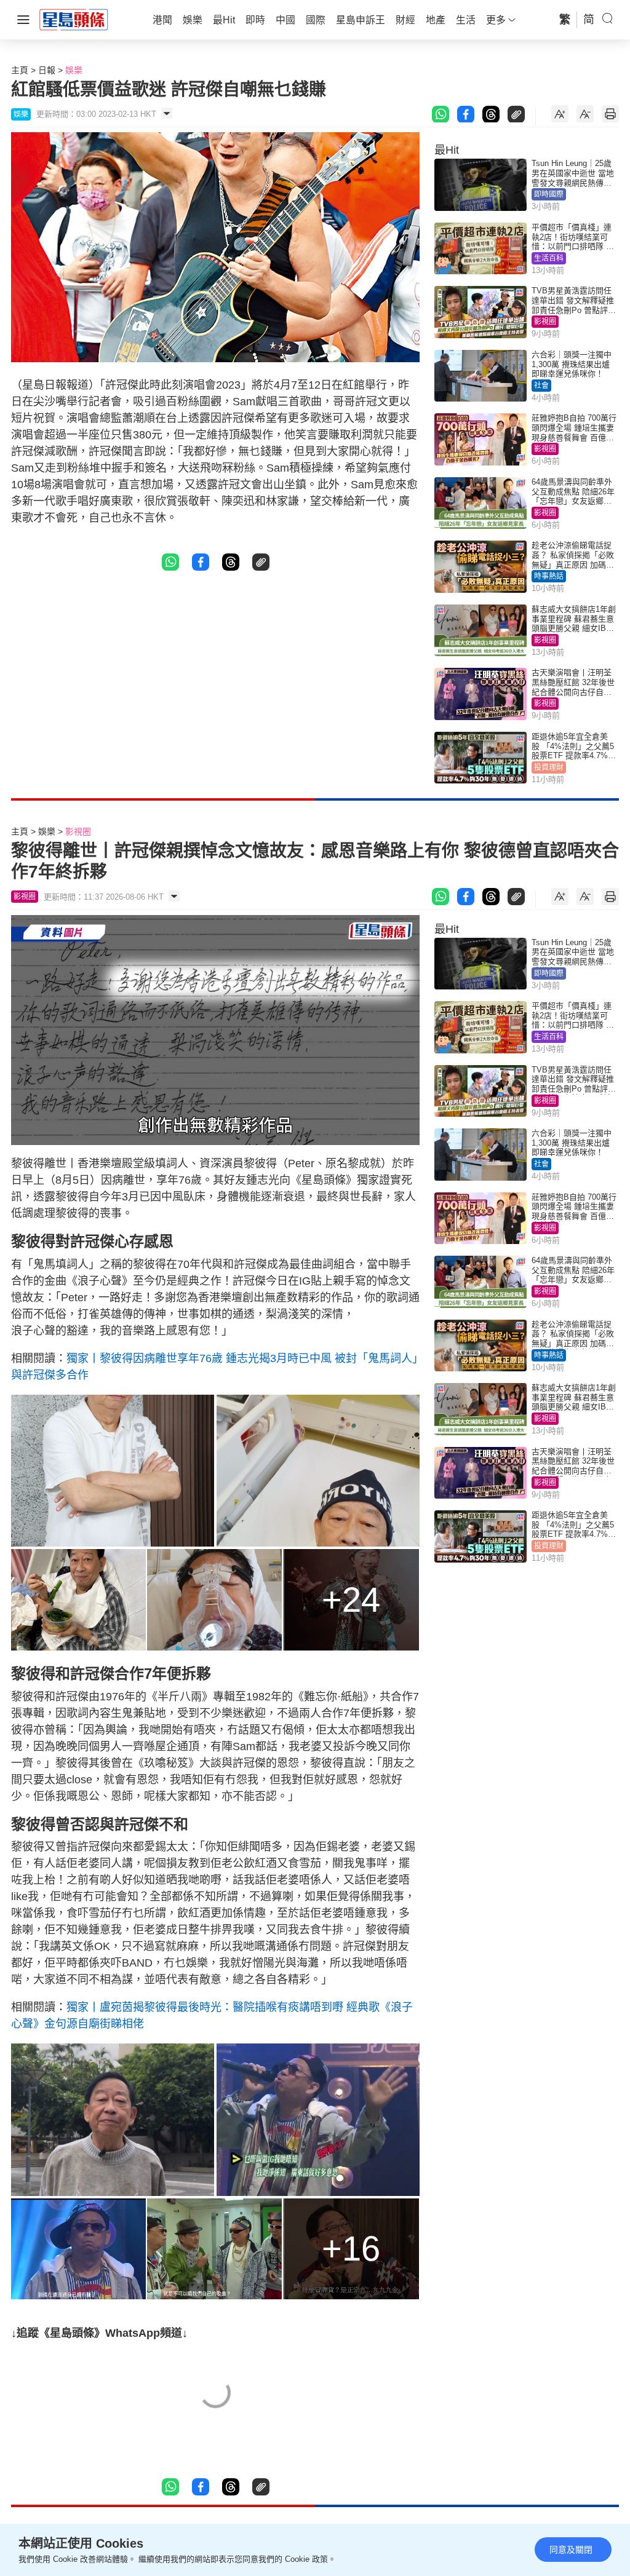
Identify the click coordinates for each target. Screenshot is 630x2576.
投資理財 (549, 767)
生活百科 (549, 258)
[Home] (74, 19)
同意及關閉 (571, 2550)
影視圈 (545, 322)
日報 (47, 70)
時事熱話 (549, 576)
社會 (541, 386)
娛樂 (74, 70)
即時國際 (549, 194)
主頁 (20, 70)
